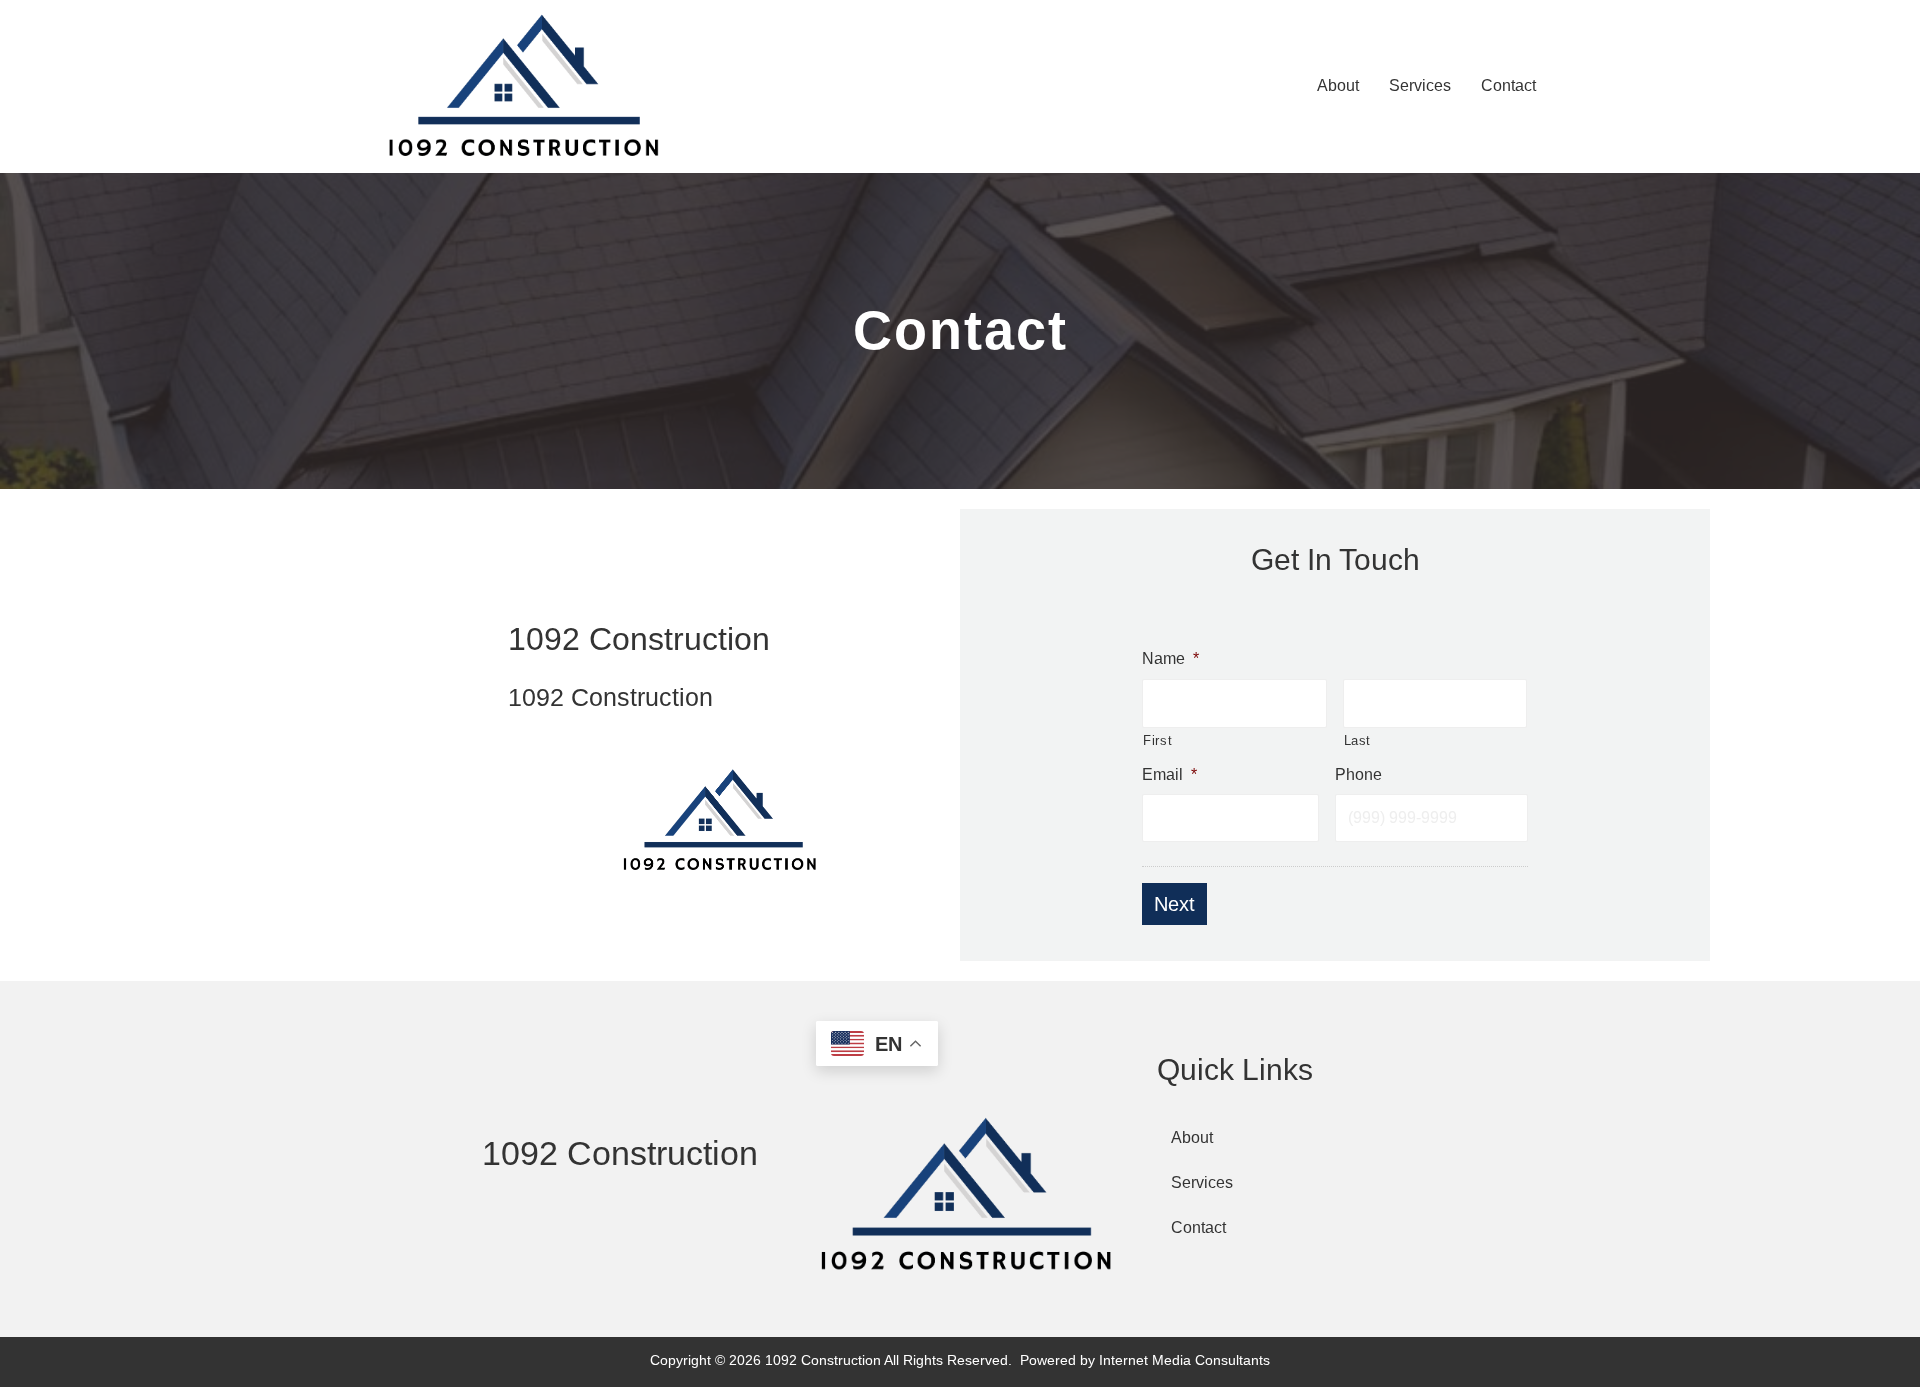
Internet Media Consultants (1184, 1360)
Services (1202, 1182)
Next (1174, 904)
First (1157, 740)
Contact (1198, 1227)
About (1192, 1137)
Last (1358, 740)
